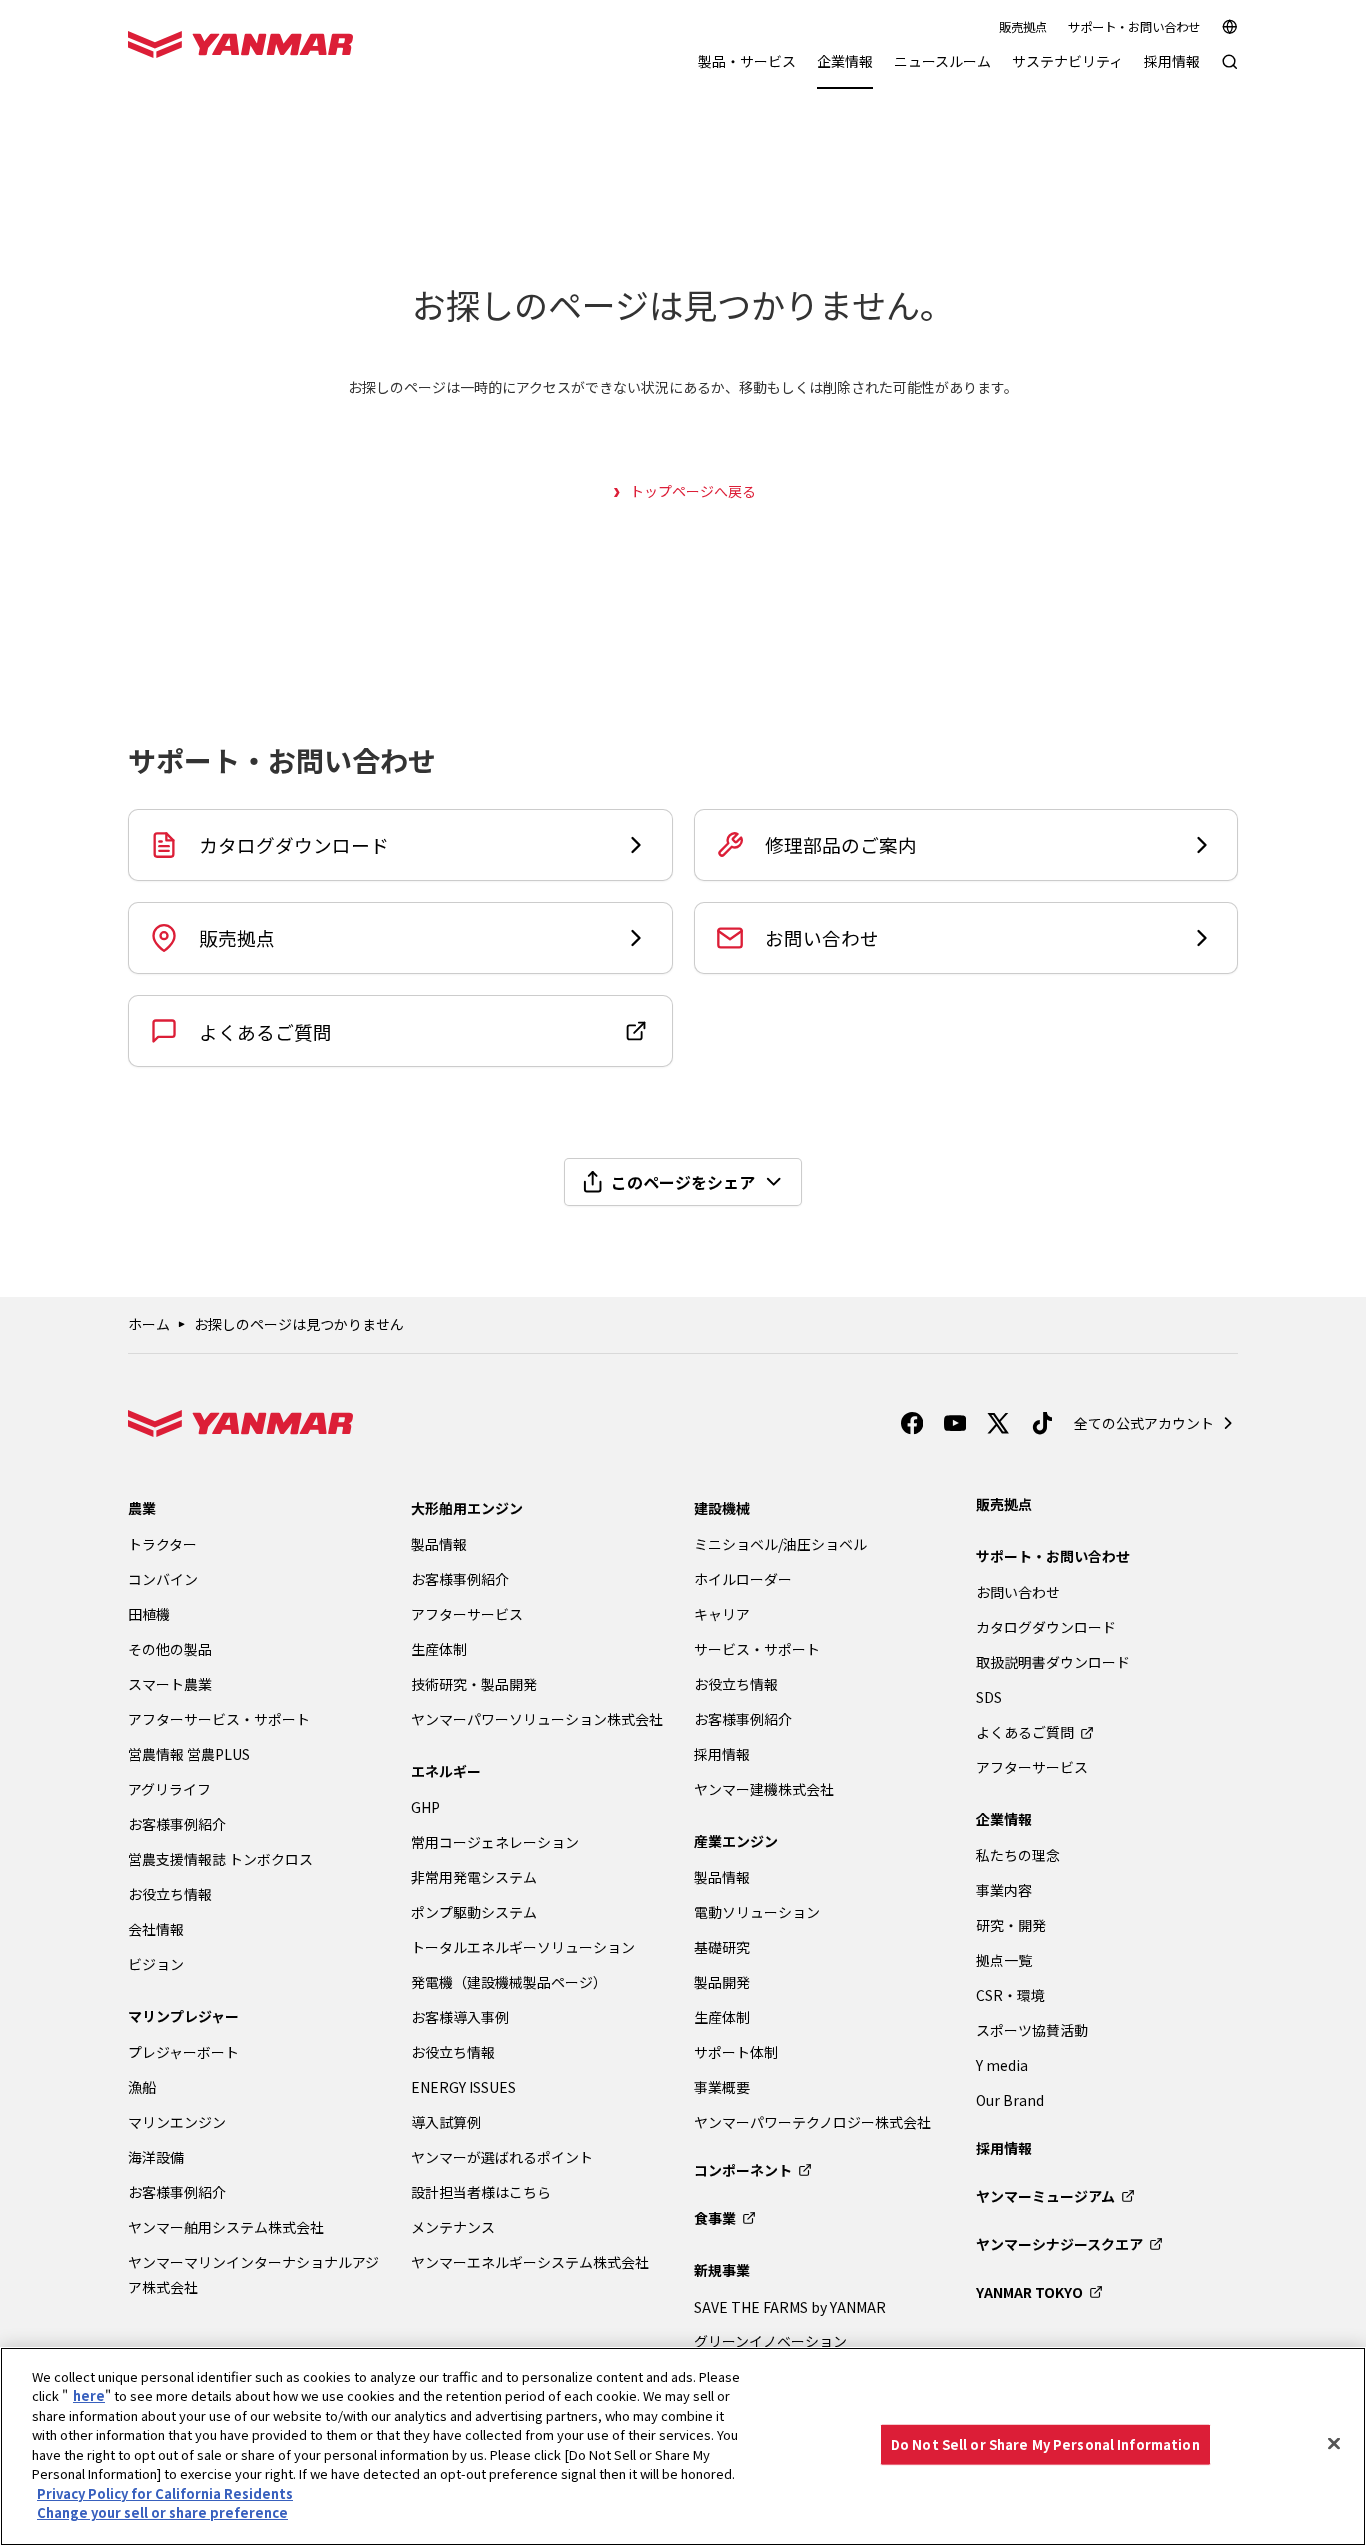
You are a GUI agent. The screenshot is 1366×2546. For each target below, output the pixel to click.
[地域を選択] (1230, 27)
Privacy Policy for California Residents (165, 2493)
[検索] (1230, 71)
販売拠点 (1023, 27)
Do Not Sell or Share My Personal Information (1045, 2444)
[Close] (1334, 2444)
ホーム (149, 1324)
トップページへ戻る (693, 491)
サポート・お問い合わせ (1134, 27)
